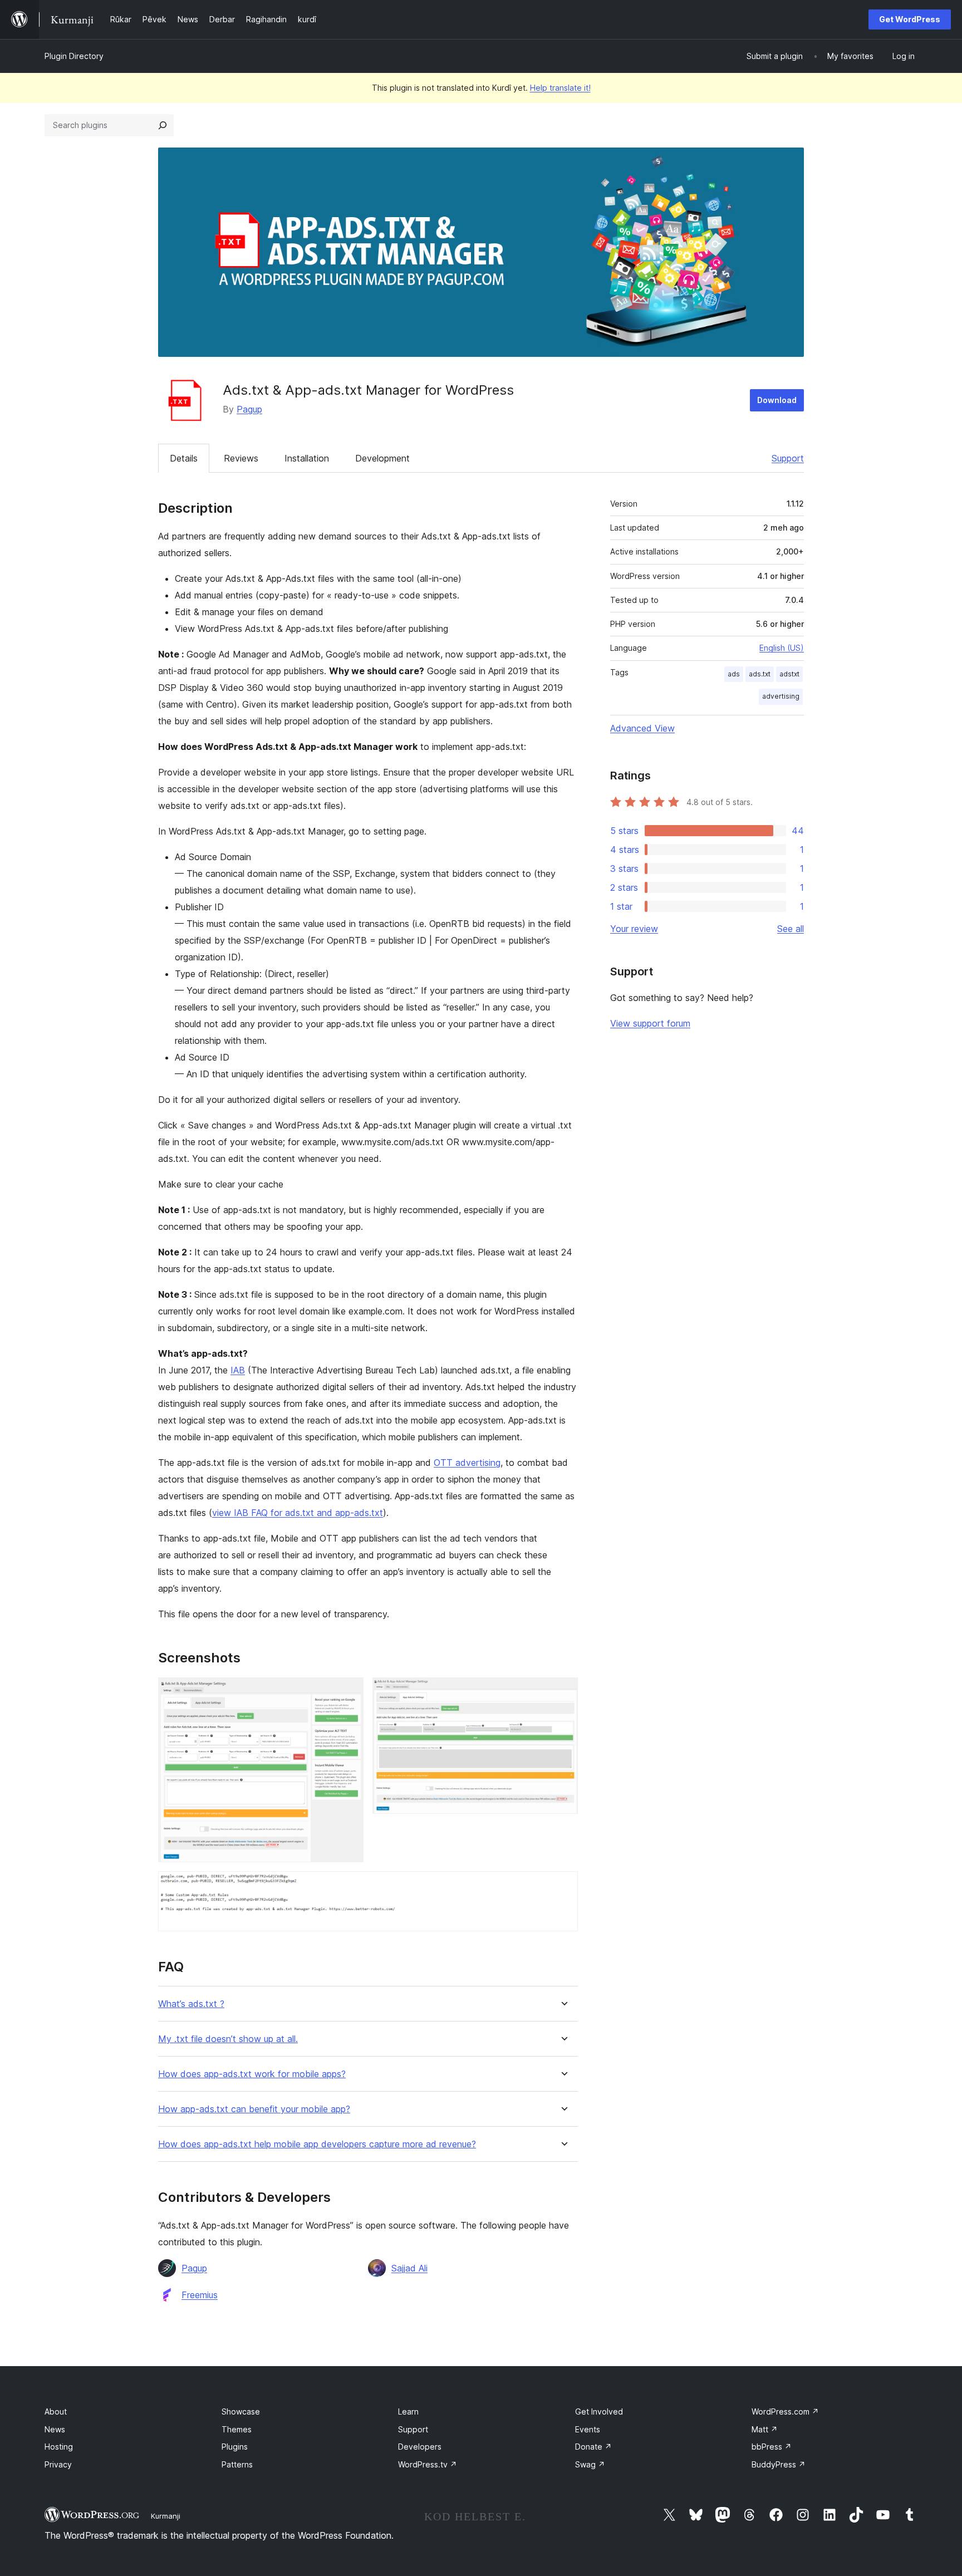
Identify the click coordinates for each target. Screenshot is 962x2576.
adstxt (789, 674)
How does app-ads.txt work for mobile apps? (252, 2074)
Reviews (241, 458)
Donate (593, 2447)
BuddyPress (779, 2464)
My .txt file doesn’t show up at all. (228, 2039)
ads (734, 674)
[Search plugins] (163, 125)
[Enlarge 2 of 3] (563, 1692)
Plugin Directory (74, 56)
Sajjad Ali (409, 2268)
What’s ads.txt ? (191, 2004)
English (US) (782, 648)
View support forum (650, 1023)
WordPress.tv (428, 2464)
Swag (590, 2464)
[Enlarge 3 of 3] (563, 1886)
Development (382, 458)
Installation (307, 458)
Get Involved (599, 2411)
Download (777, 400)
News (55, 2429)
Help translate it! (560, 88)
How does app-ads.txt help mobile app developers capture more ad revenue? (317, 2144)
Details (184, 458)
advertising (781, 696)
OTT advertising (467, 1463)
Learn (408, 2411)
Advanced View (642, 728)
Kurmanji (166, 2516)
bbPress (772, 2447)
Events (588, 2429)
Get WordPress (910, 19)
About (56, 2411)
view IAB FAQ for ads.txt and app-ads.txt (298, 1513)
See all (791, 929)
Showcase (241, 2411)
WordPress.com (785, 2411)
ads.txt (760, 674)
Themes (237, 2429)
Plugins (235, 2447)
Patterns (237, 2464)
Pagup (249, 409)
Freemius (200, 2295)
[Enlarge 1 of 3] (349, 1692)
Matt (765, 2429)
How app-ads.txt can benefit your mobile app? (254, 2109)
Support (788, 458)
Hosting (59, 2447)
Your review (634, 929)
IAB (238, 1370)
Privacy (58, 2464)
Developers (420, 2447)
